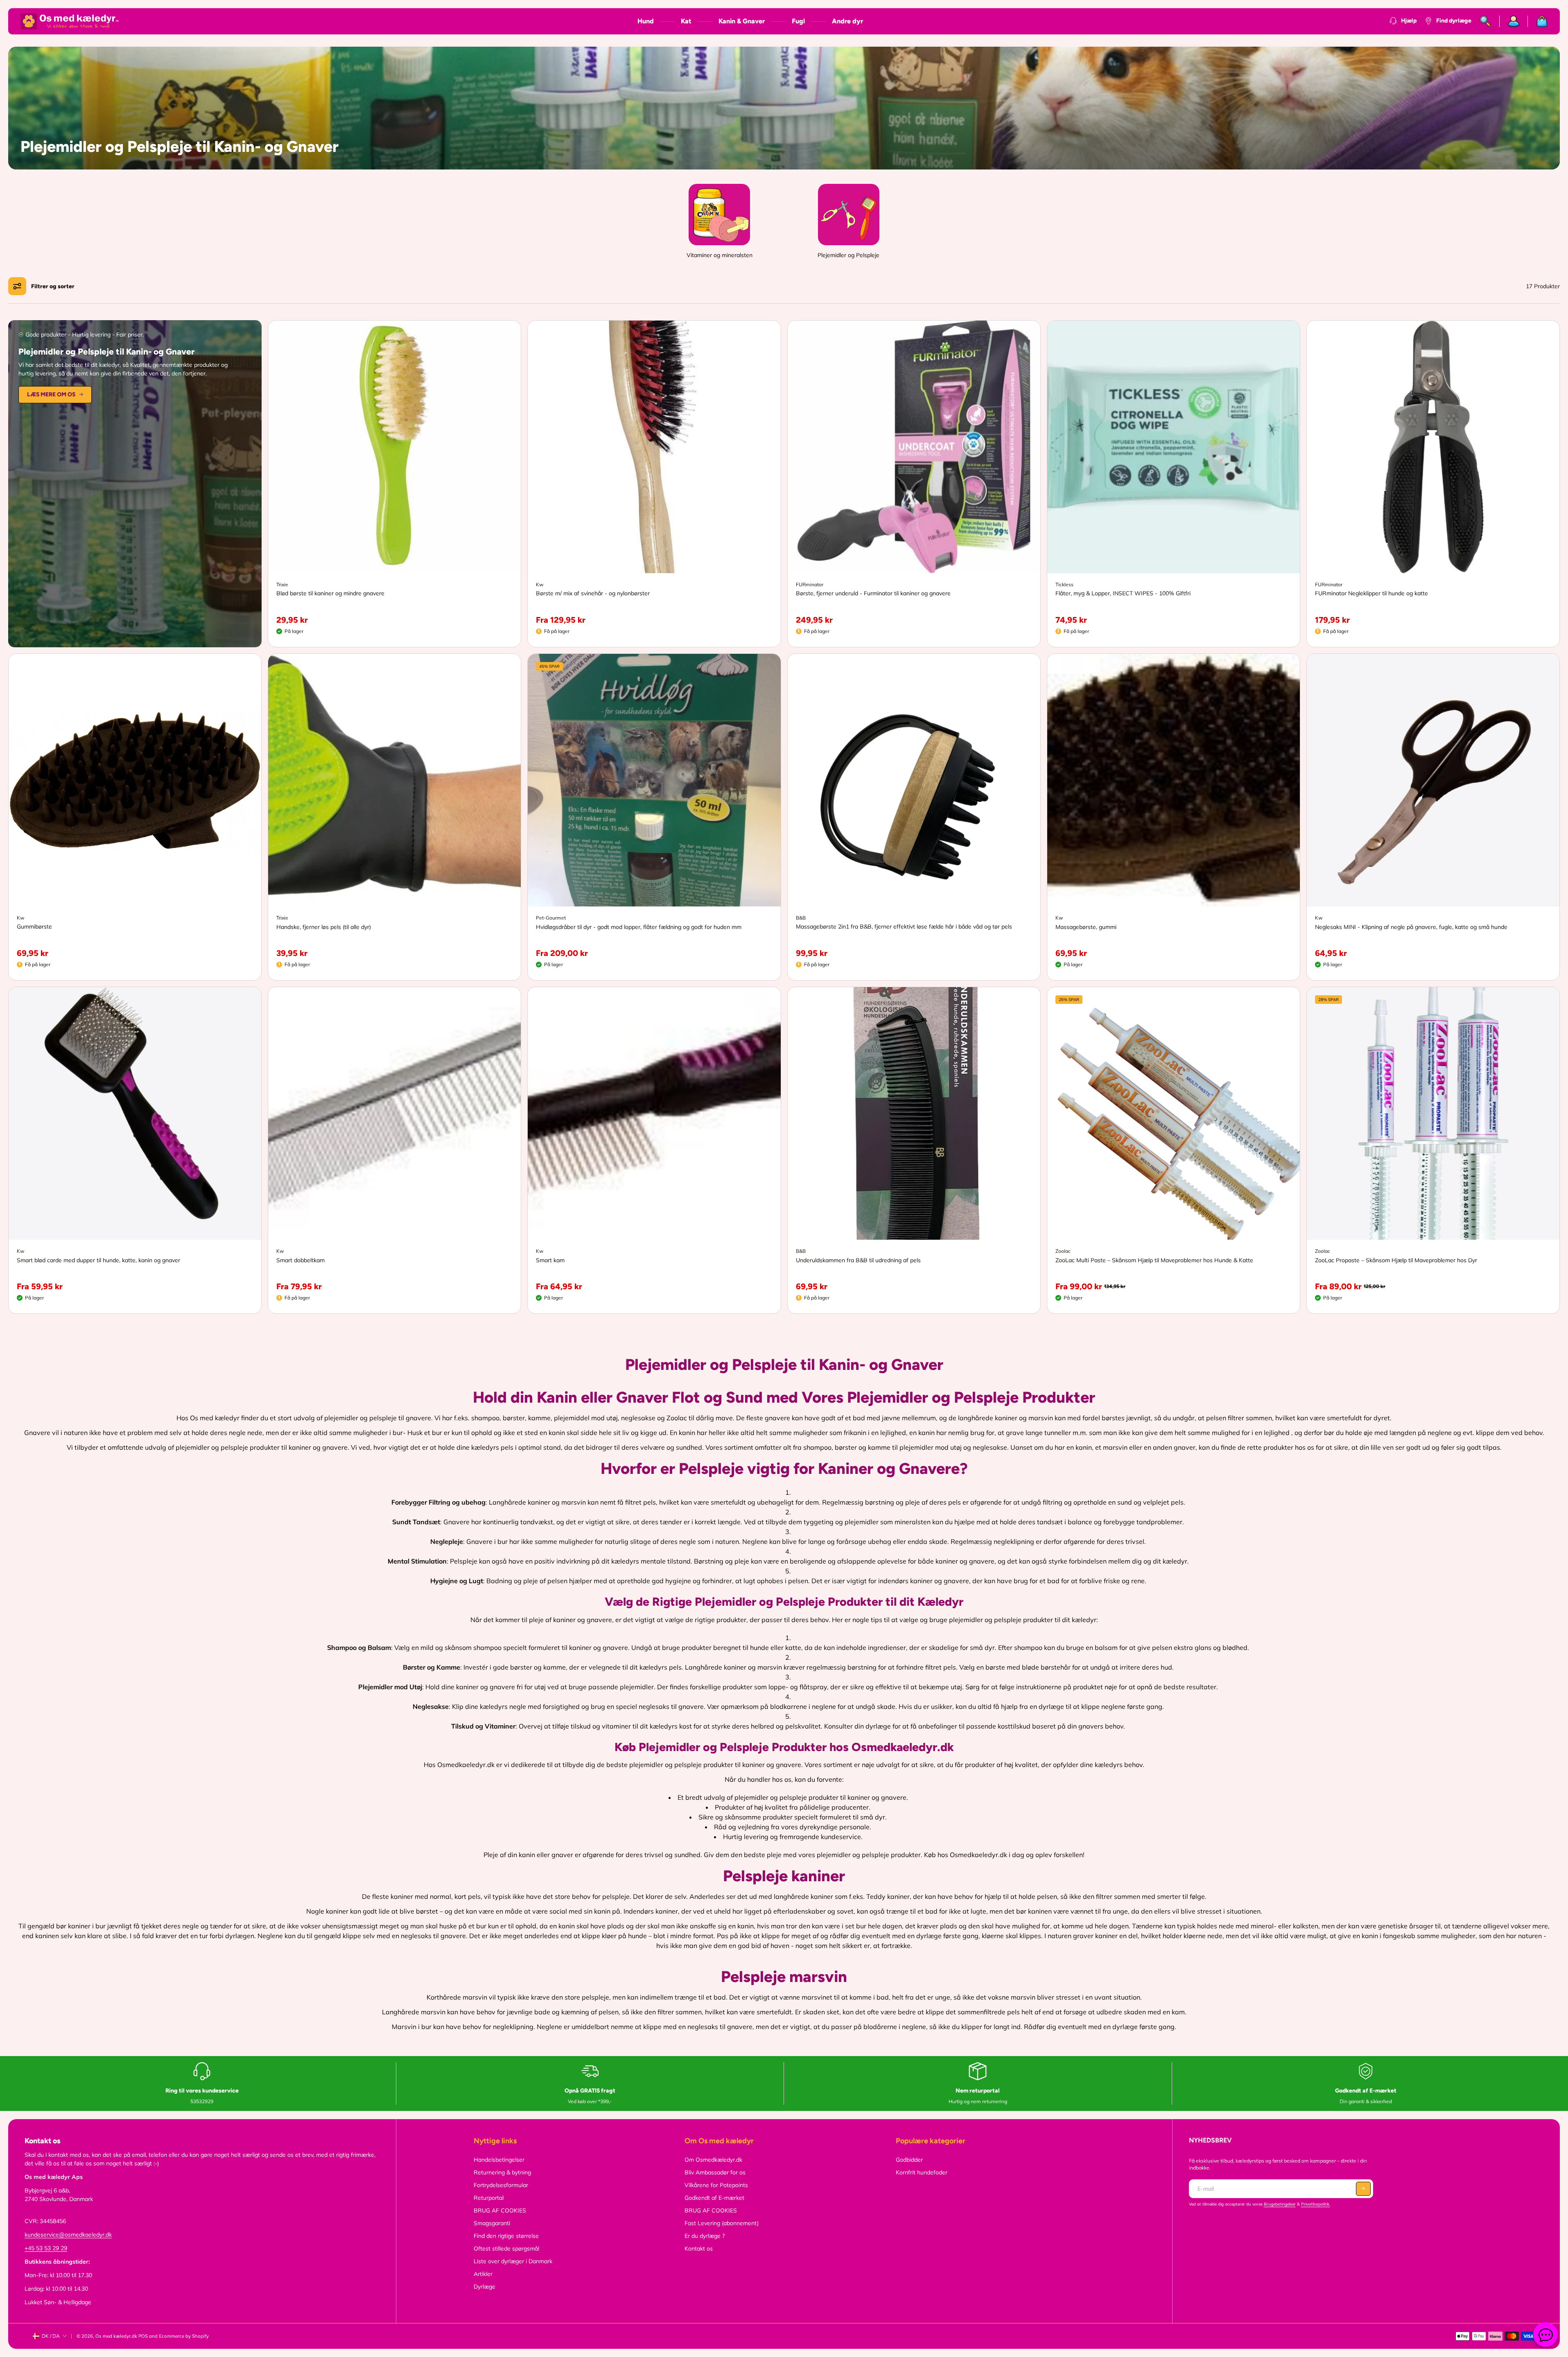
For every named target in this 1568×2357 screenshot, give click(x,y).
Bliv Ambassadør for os (715, 2172)
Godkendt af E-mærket (714, 2198)
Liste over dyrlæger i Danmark (513, 2261)
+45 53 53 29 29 (46, 2248)
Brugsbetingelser (1280, 2204)
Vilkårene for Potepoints (716, 2185)
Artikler (483, 2274)
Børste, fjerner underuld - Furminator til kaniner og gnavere (873, 593)
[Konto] (1514, 21)
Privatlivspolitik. (1316, 2204)
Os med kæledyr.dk (116, 2336)
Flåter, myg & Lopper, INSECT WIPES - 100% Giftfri (1123, 593)
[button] (1363, 2189)
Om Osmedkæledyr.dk (713, 2160)
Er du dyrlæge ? (705, 2236)
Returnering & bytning (502, 2172)
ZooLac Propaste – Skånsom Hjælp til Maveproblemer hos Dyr (1396, 1260)
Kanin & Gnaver (742, 21)
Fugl (798, 21)
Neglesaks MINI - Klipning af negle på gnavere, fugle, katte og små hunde (1411, 927)
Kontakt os (699, 2249)
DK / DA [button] (51, 2336)
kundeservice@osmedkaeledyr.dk (68, 2235)
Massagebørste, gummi (1086, 927)
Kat (686, 21)
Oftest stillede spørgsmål (506, 2249)
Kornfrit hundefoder (922, 2172)
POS (143, 2336)
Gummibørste (34, 927)
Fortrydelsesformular (501, 2185)
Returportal (489, 2198)
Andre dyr (847, 21)
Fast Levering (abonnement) (722, 2223)
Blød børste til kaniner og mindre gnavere (330, 593)
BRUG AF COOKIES (500, 2210)
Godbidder (909, 2160)
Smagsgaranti (492, 2223)
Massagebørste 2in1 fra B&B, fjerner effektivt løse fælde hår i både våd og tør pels (904, 927)
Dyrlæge (485, 2287)
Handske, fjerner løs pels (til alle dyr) (324, 927)
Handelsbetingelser (499, 2160)
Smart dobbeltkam (300, 1260)
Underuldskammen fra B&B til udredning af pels (858, 1260)
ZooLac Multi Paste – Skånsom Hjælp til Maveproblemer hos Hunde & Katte (1154, 1260)
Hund (646, 21)
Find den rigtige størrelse (506, 2236)
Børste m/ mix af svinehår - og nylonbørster (593, 593)
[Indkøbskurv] (1538, 21)
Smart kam (550, 1260)
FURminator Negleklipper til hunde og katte (1371, 593)
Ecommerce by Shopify (184, 2336)
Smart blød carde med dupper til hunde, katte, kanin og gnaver (98, 1260)
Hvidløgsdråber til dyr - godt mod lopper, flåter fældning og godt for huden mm (639, 927)
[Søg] (1486, 21)
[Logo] (70, 21)
